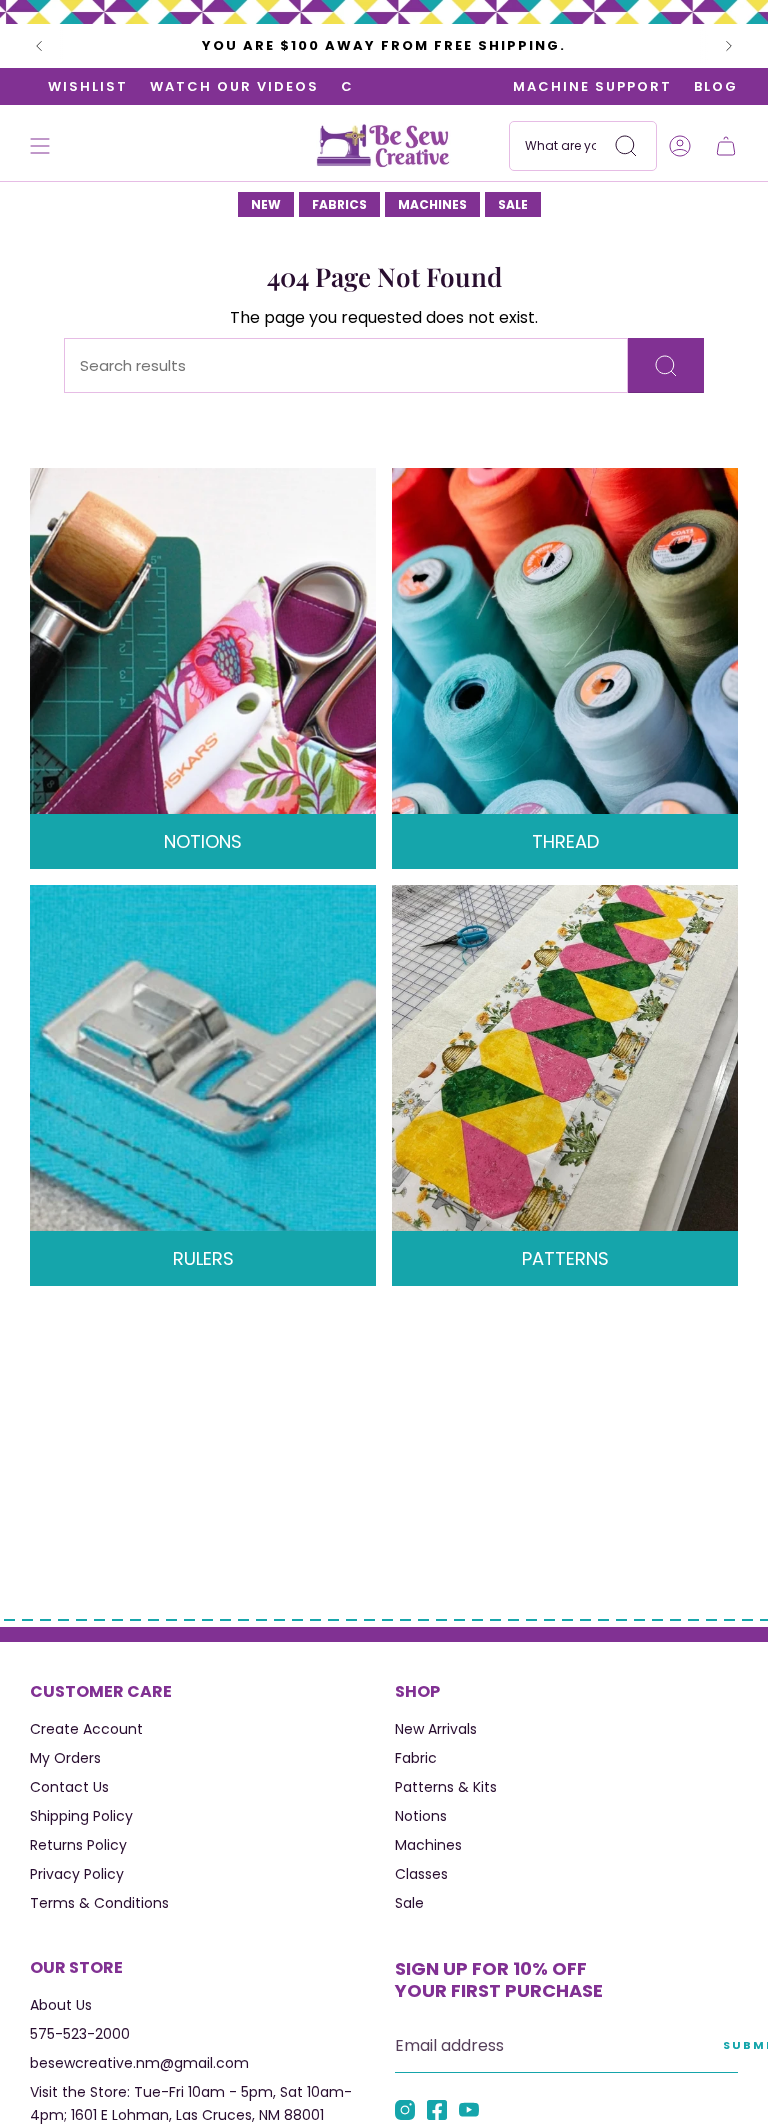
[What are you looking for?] (666, 365)
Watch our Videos (181, 86)
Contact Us (69, 1787)
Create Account (86, 1729)
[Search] (626, 146)
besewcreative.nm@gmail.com (139, 2063)
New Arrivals (436, 1729)
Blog (716, 86)
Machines (428, 1845)
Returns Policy (78, 1845)
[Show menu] (40, 146)
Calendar (331, 86)
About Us (61, 2005)
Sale (409, 1903)
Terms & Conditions (99, 1903)
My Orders (65, 1758)
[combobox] (583, 146)
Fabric (416, 1758)
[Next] (729, 46)
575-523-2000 (80, 2034)
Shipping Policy (81, 1816)
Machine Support (592, 86)
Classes (421, 1874)
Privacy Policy (77, 1874)
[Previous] (39, 46)
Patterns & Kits (446, 1787)
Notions (421, 1816)
